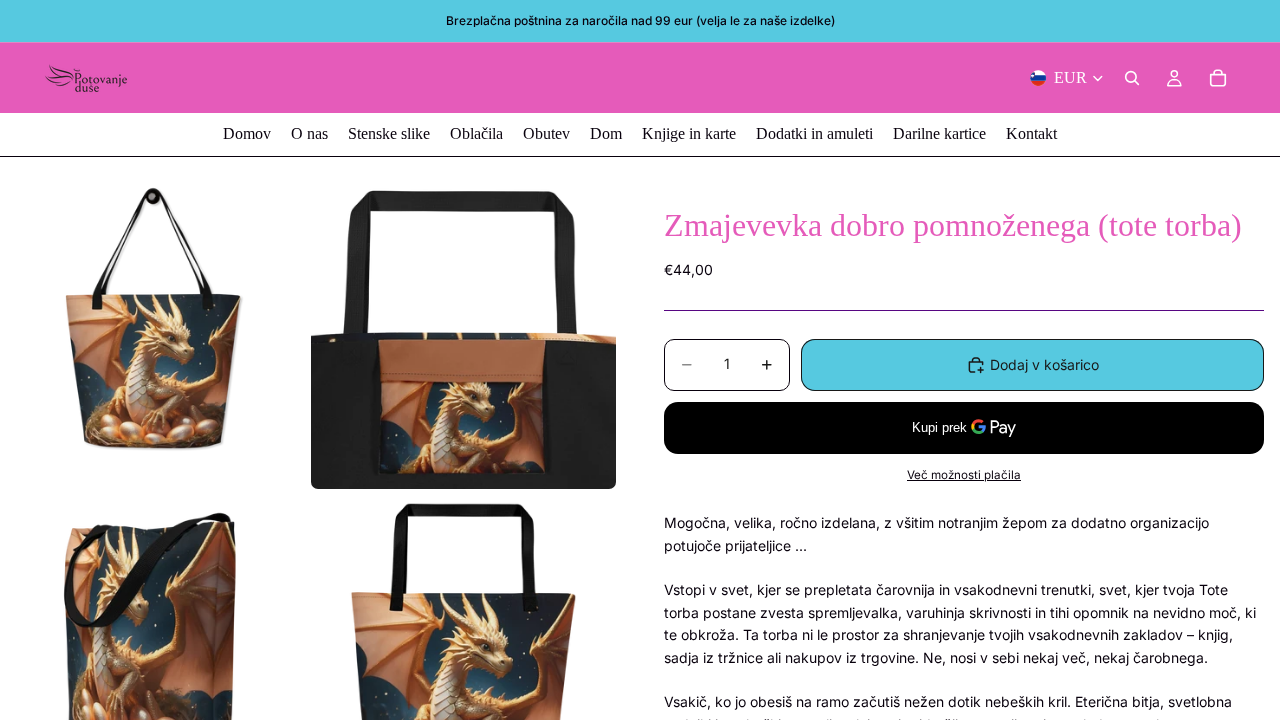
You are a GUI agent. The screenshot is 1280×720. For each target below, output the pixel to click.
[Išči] (1132, 78)
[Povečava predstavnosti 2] (463, 336)
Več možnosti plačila (964, 475)
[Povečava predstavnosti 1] (152, 336)
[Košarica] (1218, 78)
